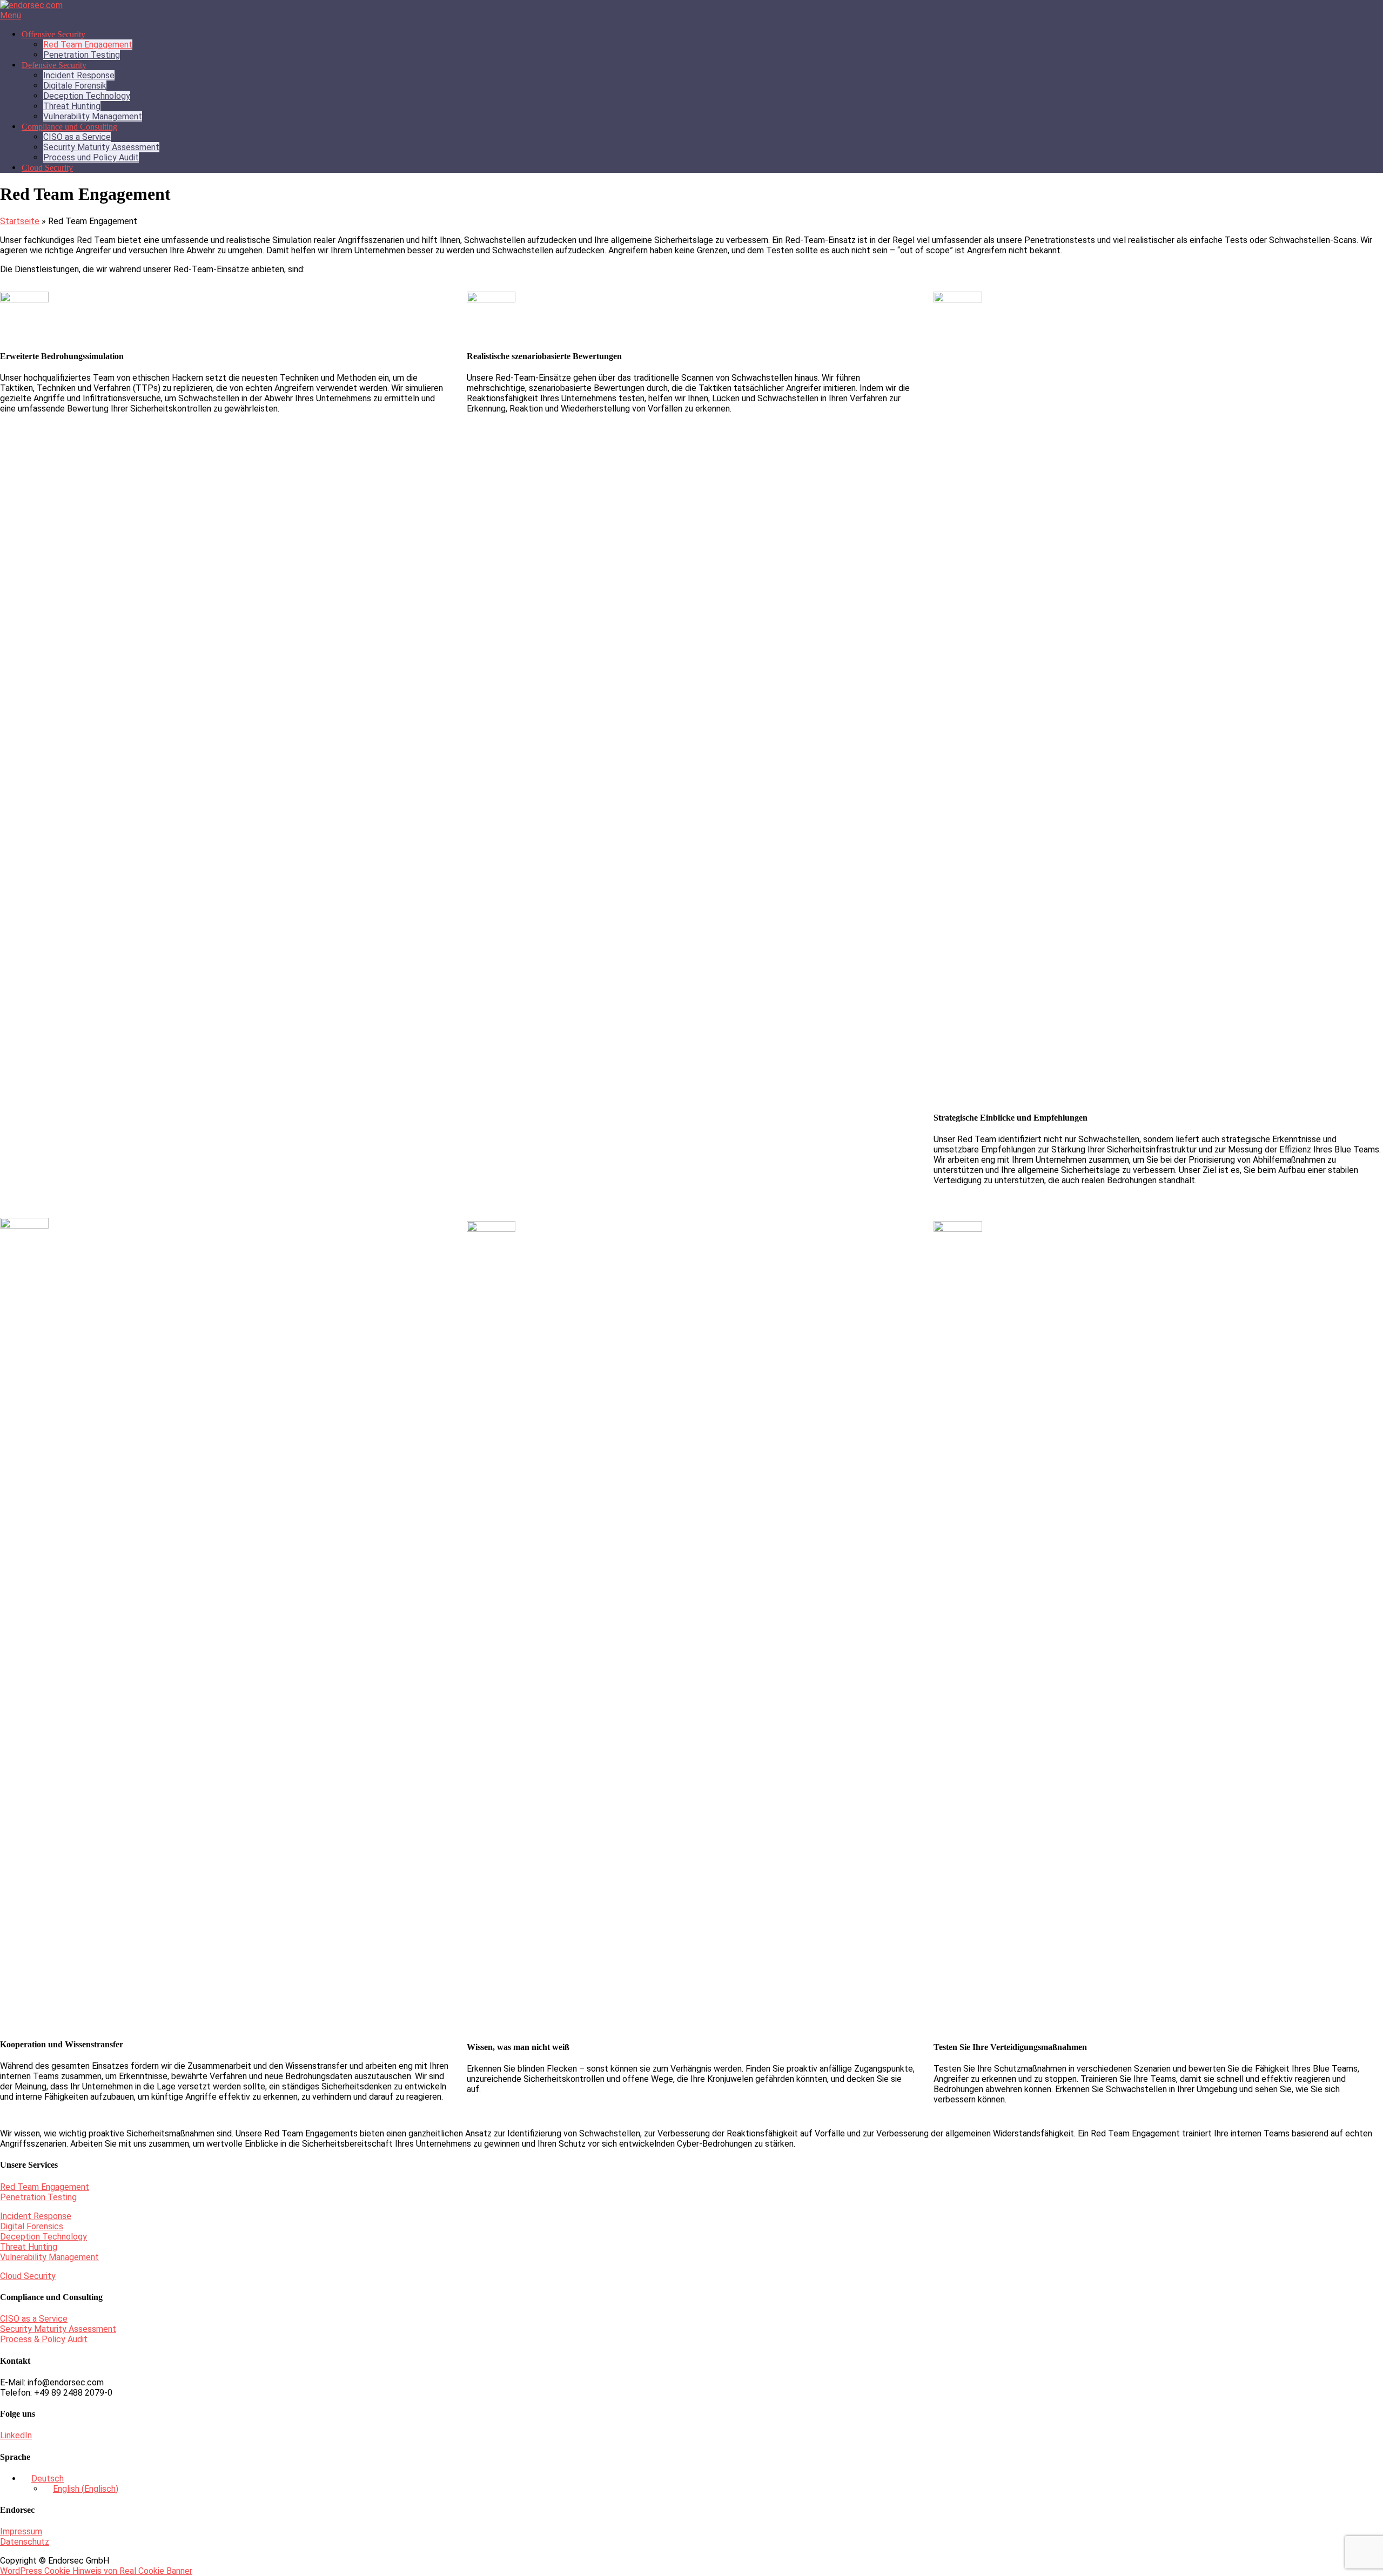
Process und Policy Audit (91, 157)
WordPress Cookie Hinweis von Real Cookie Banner (96, 2571)
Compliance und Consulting (69, 127)
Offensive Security (53, 34)
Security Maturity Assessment (101, 147)
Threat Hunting (72, 106)
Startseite (20, 221)
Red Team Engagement (88, 45)
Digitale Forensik (75, 86)
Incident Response (79, 75)
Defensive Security (54, 65)
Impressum (21, 2531)
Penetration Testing (82, 55)
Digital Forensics (32, 2226)
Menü (11, 15)
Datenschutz (25, 2542)
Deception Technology (87, 96)
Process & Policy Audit (44, 2339)
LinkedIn (16, 2435)
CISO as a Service (77, 137)
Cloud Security (47, 168)
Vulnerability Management (93, 116)
